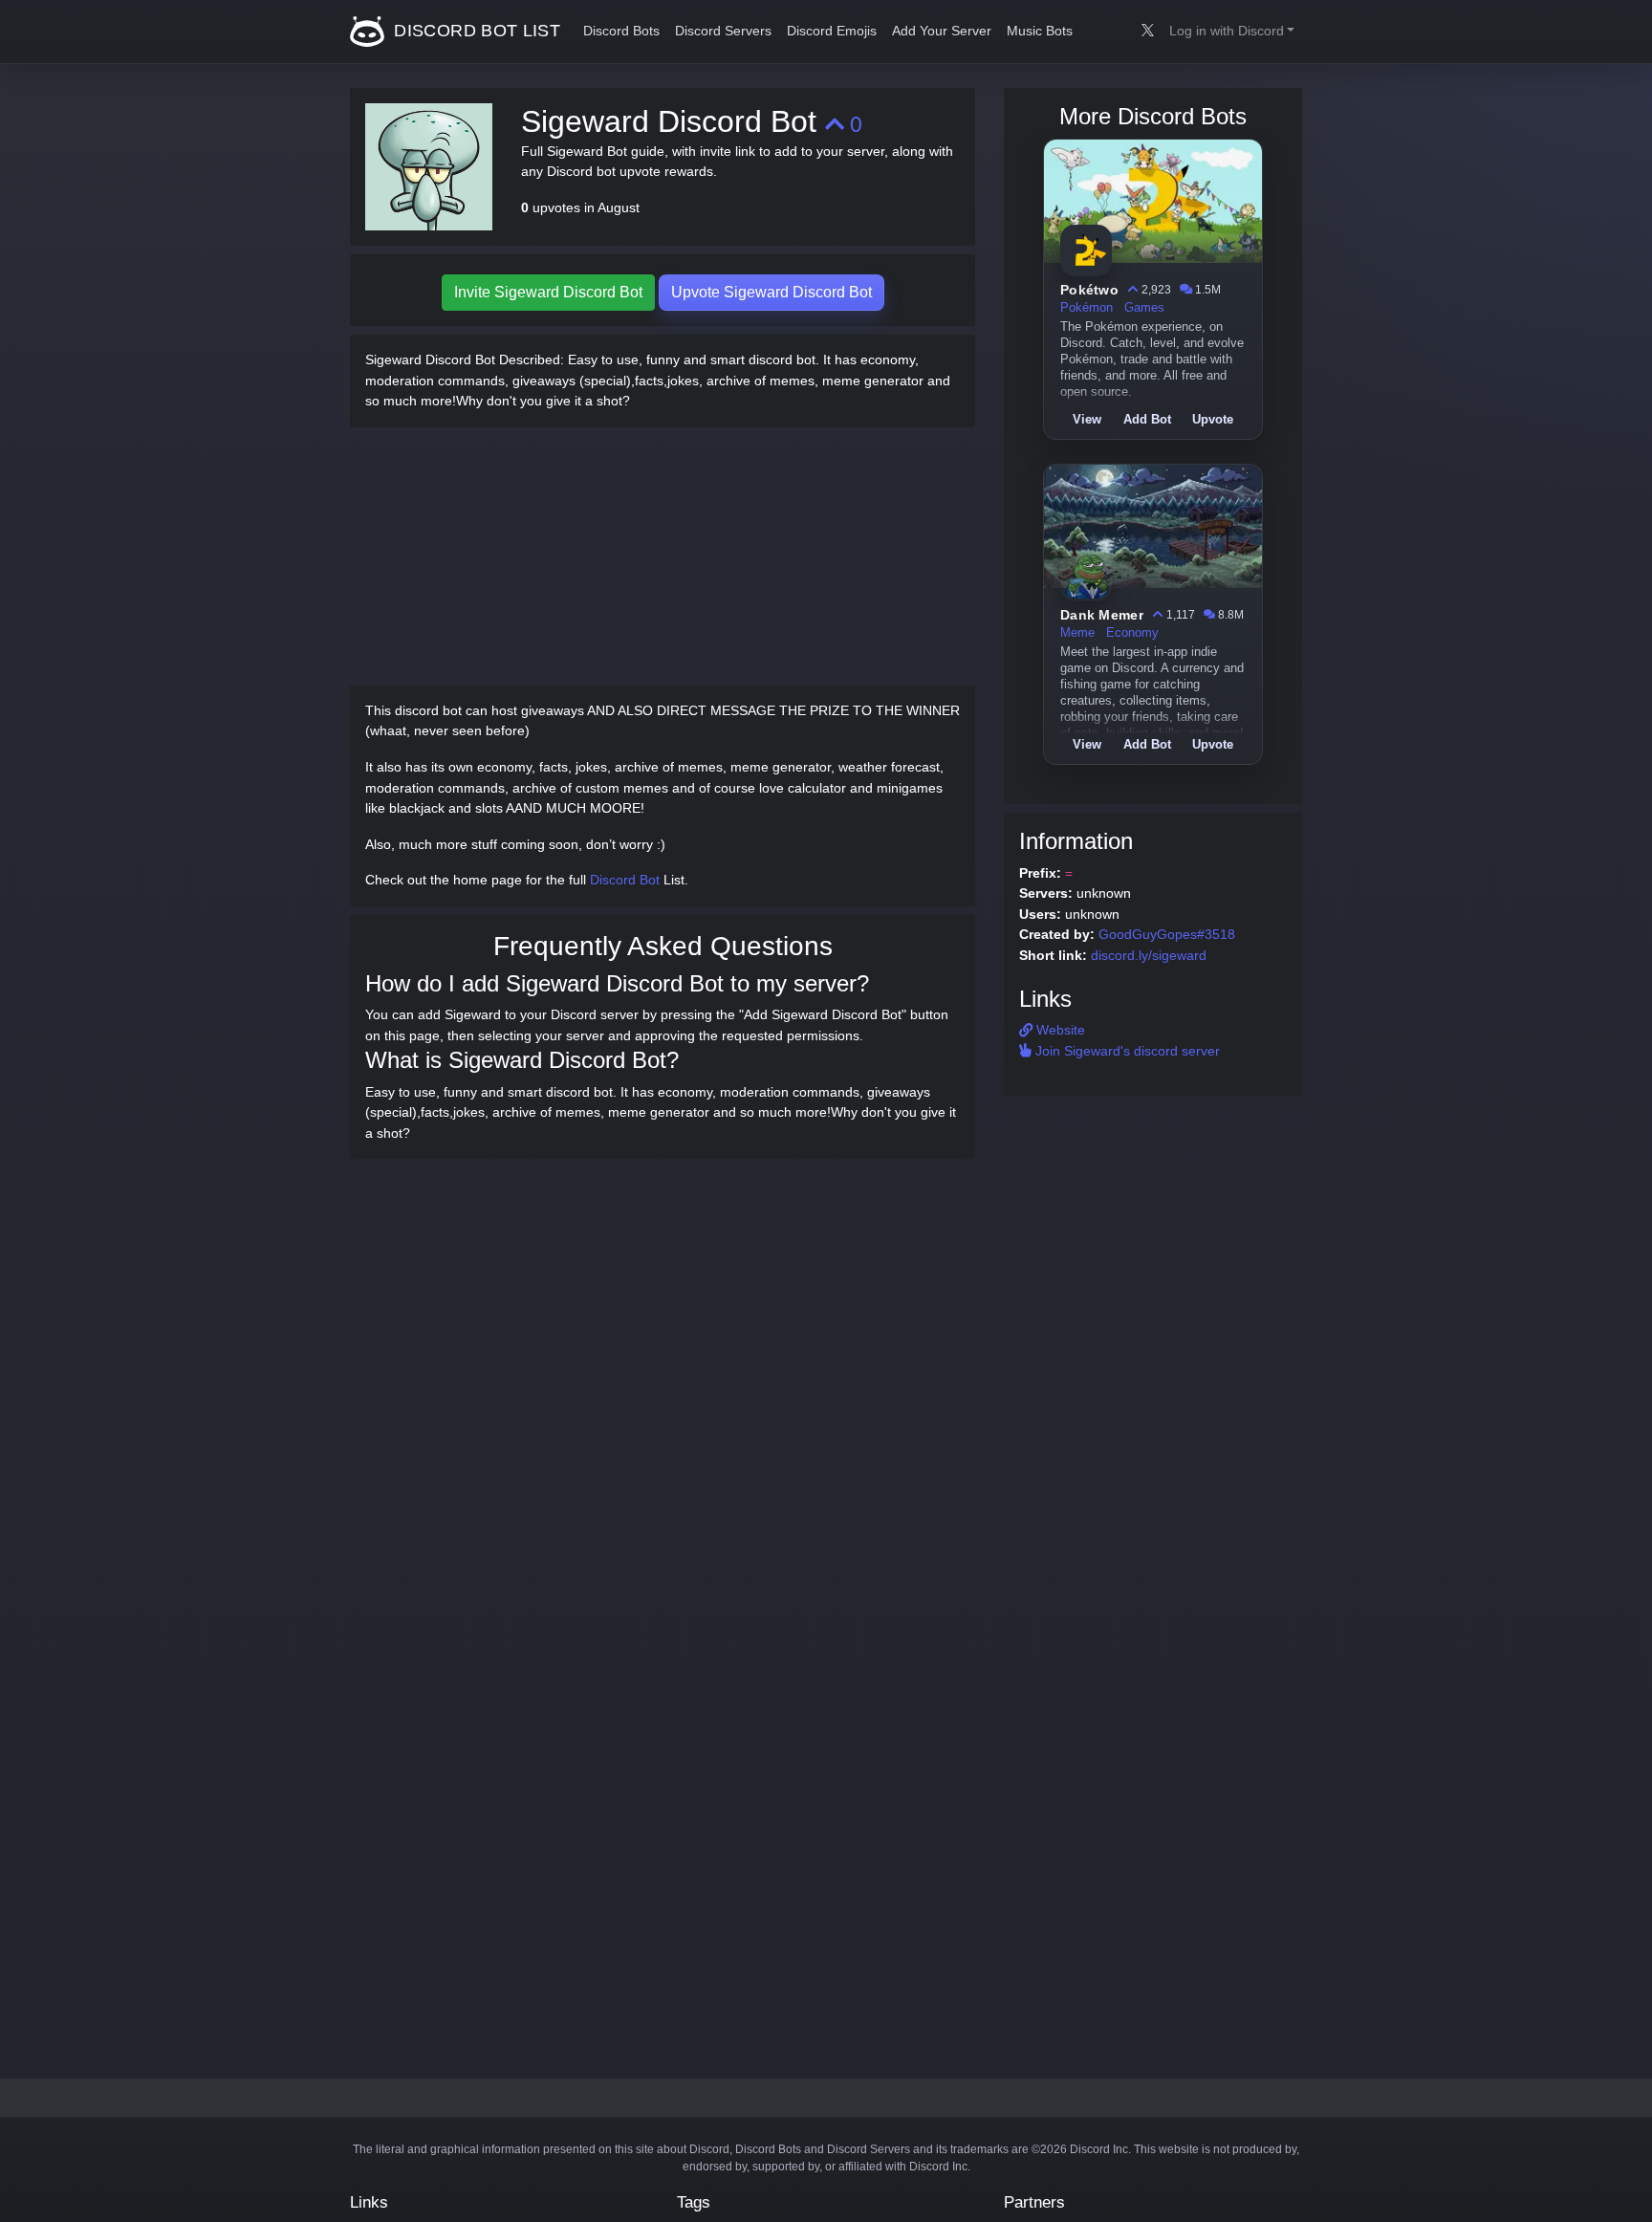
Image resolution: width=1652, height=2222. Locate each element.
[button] (1232, 32)
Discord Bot (625, 880)
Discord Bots (621, 31)
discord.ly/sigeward (1149, 955)
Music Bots (1040, 31)
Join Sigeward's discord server (1126, 1051)
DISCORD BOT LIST (475, 31)
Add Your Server (942, 31)
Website (1059, 1030)
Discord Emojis (832, 31)
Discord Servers (723, 31)
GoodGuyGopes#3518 (1167, 934)
